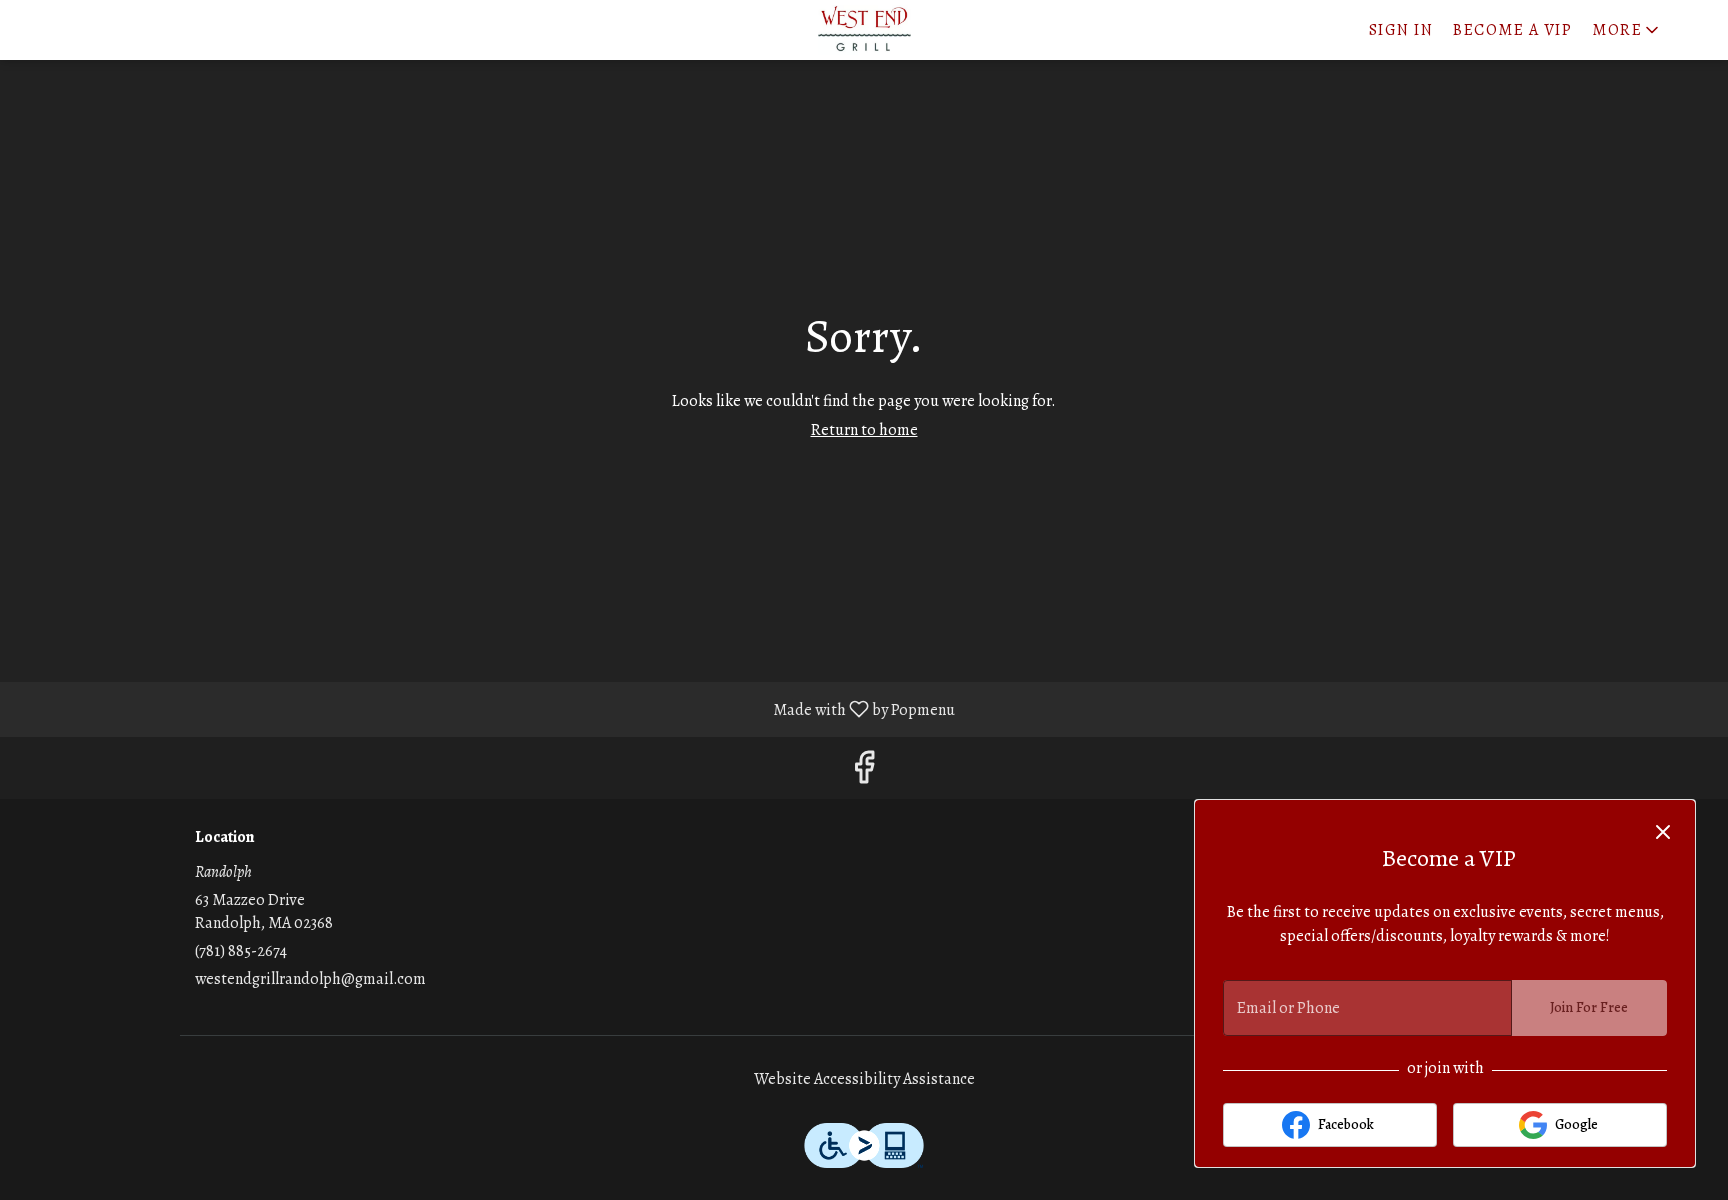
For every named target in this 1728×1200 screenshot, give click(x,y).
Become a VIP (1512, 30)
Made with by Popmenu (485, 708)
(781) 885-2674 (241, 951)
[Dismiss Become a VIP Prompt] (1663, 832)
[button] (1627, 26)
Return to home (864, 430)
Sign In (1401, 30)
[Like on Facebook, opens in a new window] (864, 772)
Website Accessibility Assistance (864, 1079)
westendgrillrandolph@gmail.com (310, 979)
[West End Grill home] (864, 30)
